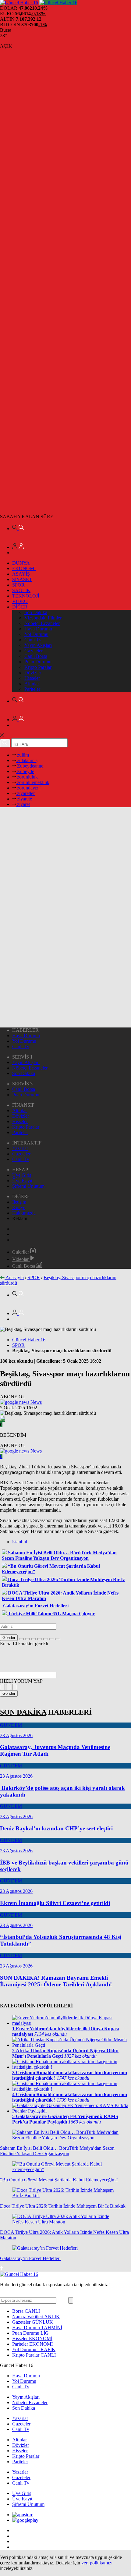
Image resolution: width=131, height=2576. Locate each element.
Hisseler (32, 678)
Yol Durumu (36, 634)
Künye (19, 1207)
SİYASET (22, 579)
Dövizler (33, 673)
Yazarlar (20, 1148)
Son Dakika (36, 612)
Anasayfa (15, 1277)
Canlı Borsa (36, 656)
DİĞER (20, 607)
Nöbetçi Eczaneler (42, 623)
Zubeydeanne (30, 766)
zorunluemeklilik (33, 782)
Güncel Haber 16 (29, 1340)
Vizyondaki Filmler (43, 618)
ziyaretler (25, 793)
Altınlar (32, 684)
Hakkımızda (24, 1213)
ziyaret (23, 804)
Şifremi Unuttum (28, 1186)
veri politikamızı (97, 2563)
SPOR (18, 585)
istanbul (20, 1542)
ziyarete (24, 799)
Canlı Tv (33, 640)
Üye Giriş (22, 1175)
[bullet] (46, 1639)
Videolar (21, 1259)
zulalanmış (27, 760)
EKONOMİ (24, 568)
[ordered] (40, 1639)
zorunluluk (27, 777)
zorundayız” (28, 788)
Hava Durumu (38, 629)
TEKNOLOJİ (26, 596)
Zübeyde (25, 771)
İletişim (19, 1202)
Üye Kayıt (22, 1181)
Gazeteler (34, 651)
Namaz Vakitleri (36, 2317)
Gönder (9, 1638)
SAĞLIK (21, 590)
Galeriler (21, 1252)
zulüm (22, 755)
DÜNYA (21, 563)
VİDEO (20, 601)
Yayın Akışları (38, 645)
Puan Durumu (38, 662)
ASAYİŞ (21, 574)
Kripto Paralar (38, 667)
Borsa (26, 2311)
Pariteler (32, 689)
